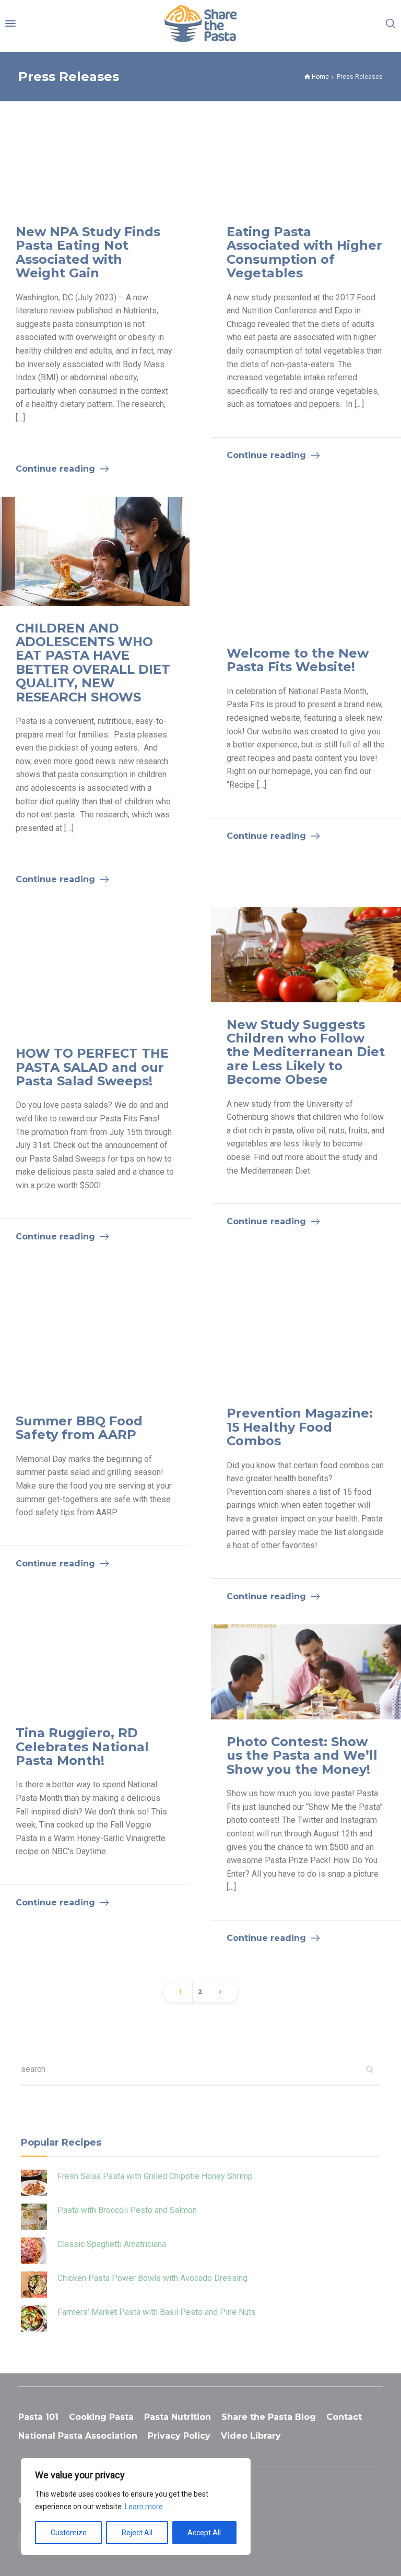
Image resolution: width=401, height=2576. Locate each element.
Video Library (251, 2436)
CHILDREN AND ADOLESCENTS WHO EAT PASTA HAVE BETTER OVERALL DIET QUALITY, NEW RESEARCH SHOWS (93, 663)
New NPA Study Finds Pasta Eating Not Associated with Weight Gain (88, 252)
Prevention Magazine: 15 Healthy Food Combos (300, 1427)
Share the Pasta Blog (269, 2417)
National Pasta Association (78, 2436)
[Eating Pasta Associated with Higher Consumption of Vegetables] (306, 162)
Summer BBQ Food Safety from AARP (79, 1428)
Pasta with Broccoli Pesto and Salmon (127, 2210)
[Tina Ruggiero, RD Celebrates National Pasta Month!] (95, 1667)
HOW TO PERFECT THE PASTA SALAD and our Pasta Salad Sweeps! (92, 1067)
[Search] (391, 24)
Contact (344, 2417)
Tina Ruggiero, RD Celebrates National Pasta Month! (82, 1747)
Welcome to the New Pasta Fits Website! (298, 660)
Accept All (204, 2533)
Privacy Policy (179, 2436)
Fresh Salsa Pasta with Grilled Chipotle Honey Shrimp (155, 2176)
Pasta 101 (38, 2417)
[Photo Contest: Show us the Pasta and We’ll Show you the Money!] (306, 1672)
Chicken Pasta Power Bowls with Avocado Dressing (152, 2278)
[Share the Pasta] (201, 24)
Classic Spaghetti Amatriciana (112, 2244)
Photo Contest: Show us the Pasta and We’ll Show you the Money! (302, 1755)
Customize (69, 2533)
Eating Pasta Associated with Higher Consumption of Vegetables (304, 252)
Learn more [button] (144, 2507)
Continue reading (55, 469)
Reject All (137, 2533)
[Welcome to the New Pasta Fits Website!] (306, 564)
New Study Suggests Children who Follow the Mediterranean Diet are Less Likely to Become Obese (306, 1052)
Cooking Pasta (101, 2417)
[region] (136, 2507)
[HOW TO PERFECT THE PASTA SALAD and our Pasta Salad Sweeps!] (95, 969)
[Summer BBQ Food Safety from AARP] (95, 1332)
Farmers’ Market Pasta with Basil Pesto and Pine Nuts (157, 2312)
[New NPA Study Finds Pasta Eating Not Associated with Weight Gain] (95, 162)
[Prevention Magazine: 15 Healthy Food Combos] (306, 1328)
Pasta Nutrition (178, 2417)
